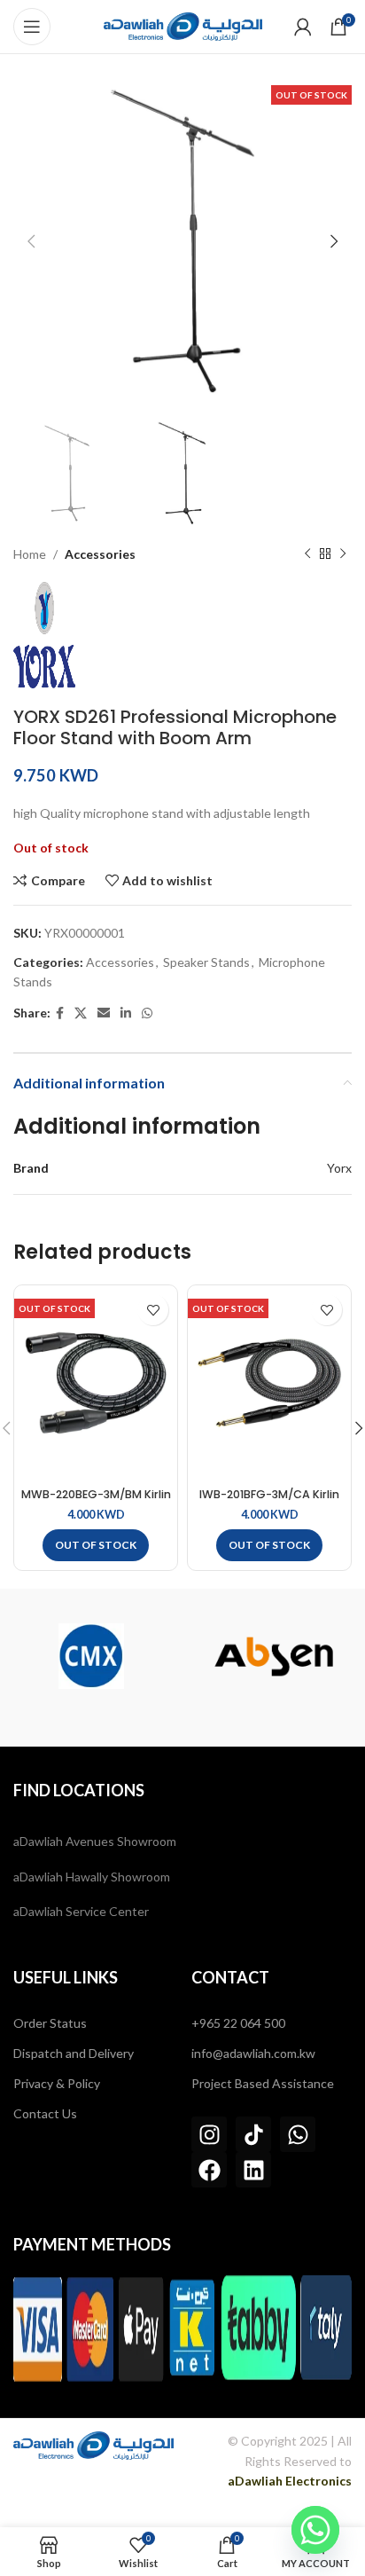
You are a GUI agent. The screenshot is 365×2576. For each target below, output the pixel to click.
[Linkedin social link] (126, 1013)
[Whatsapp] (298, 2134)
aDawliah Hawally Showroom (92, 1877)
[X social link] (81, 1013)
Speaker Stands (206, 962)
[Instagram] (209, 2134)
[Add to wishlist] (153, 1310)
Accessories (100, 554)
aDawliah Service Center (81, 1911)
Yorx (339, 1168)
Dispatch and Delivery (74, 2053)
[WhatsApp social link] (147, 1013)
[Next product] (343, 554)
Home (30, 554)
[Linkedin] (253, 2170)
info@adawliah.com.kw (253, 2053)
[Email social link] (104, 1013)
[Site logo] (183, 25)
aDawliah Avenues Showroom (95, 1841)
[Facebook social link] (60, 1013)
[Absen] (274, 1656)
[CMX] (91, 1656)
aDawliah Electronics (290, 2481)
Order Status (50, 2023)
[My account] (303, 27)
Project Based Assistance (263, 2083)
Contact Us (45, 2113)
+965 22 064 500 (238, 2023)
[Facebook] (209, 2170)
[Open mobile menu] (32, 27)
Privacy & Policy (57, 2083)
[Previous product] (307, 554)
